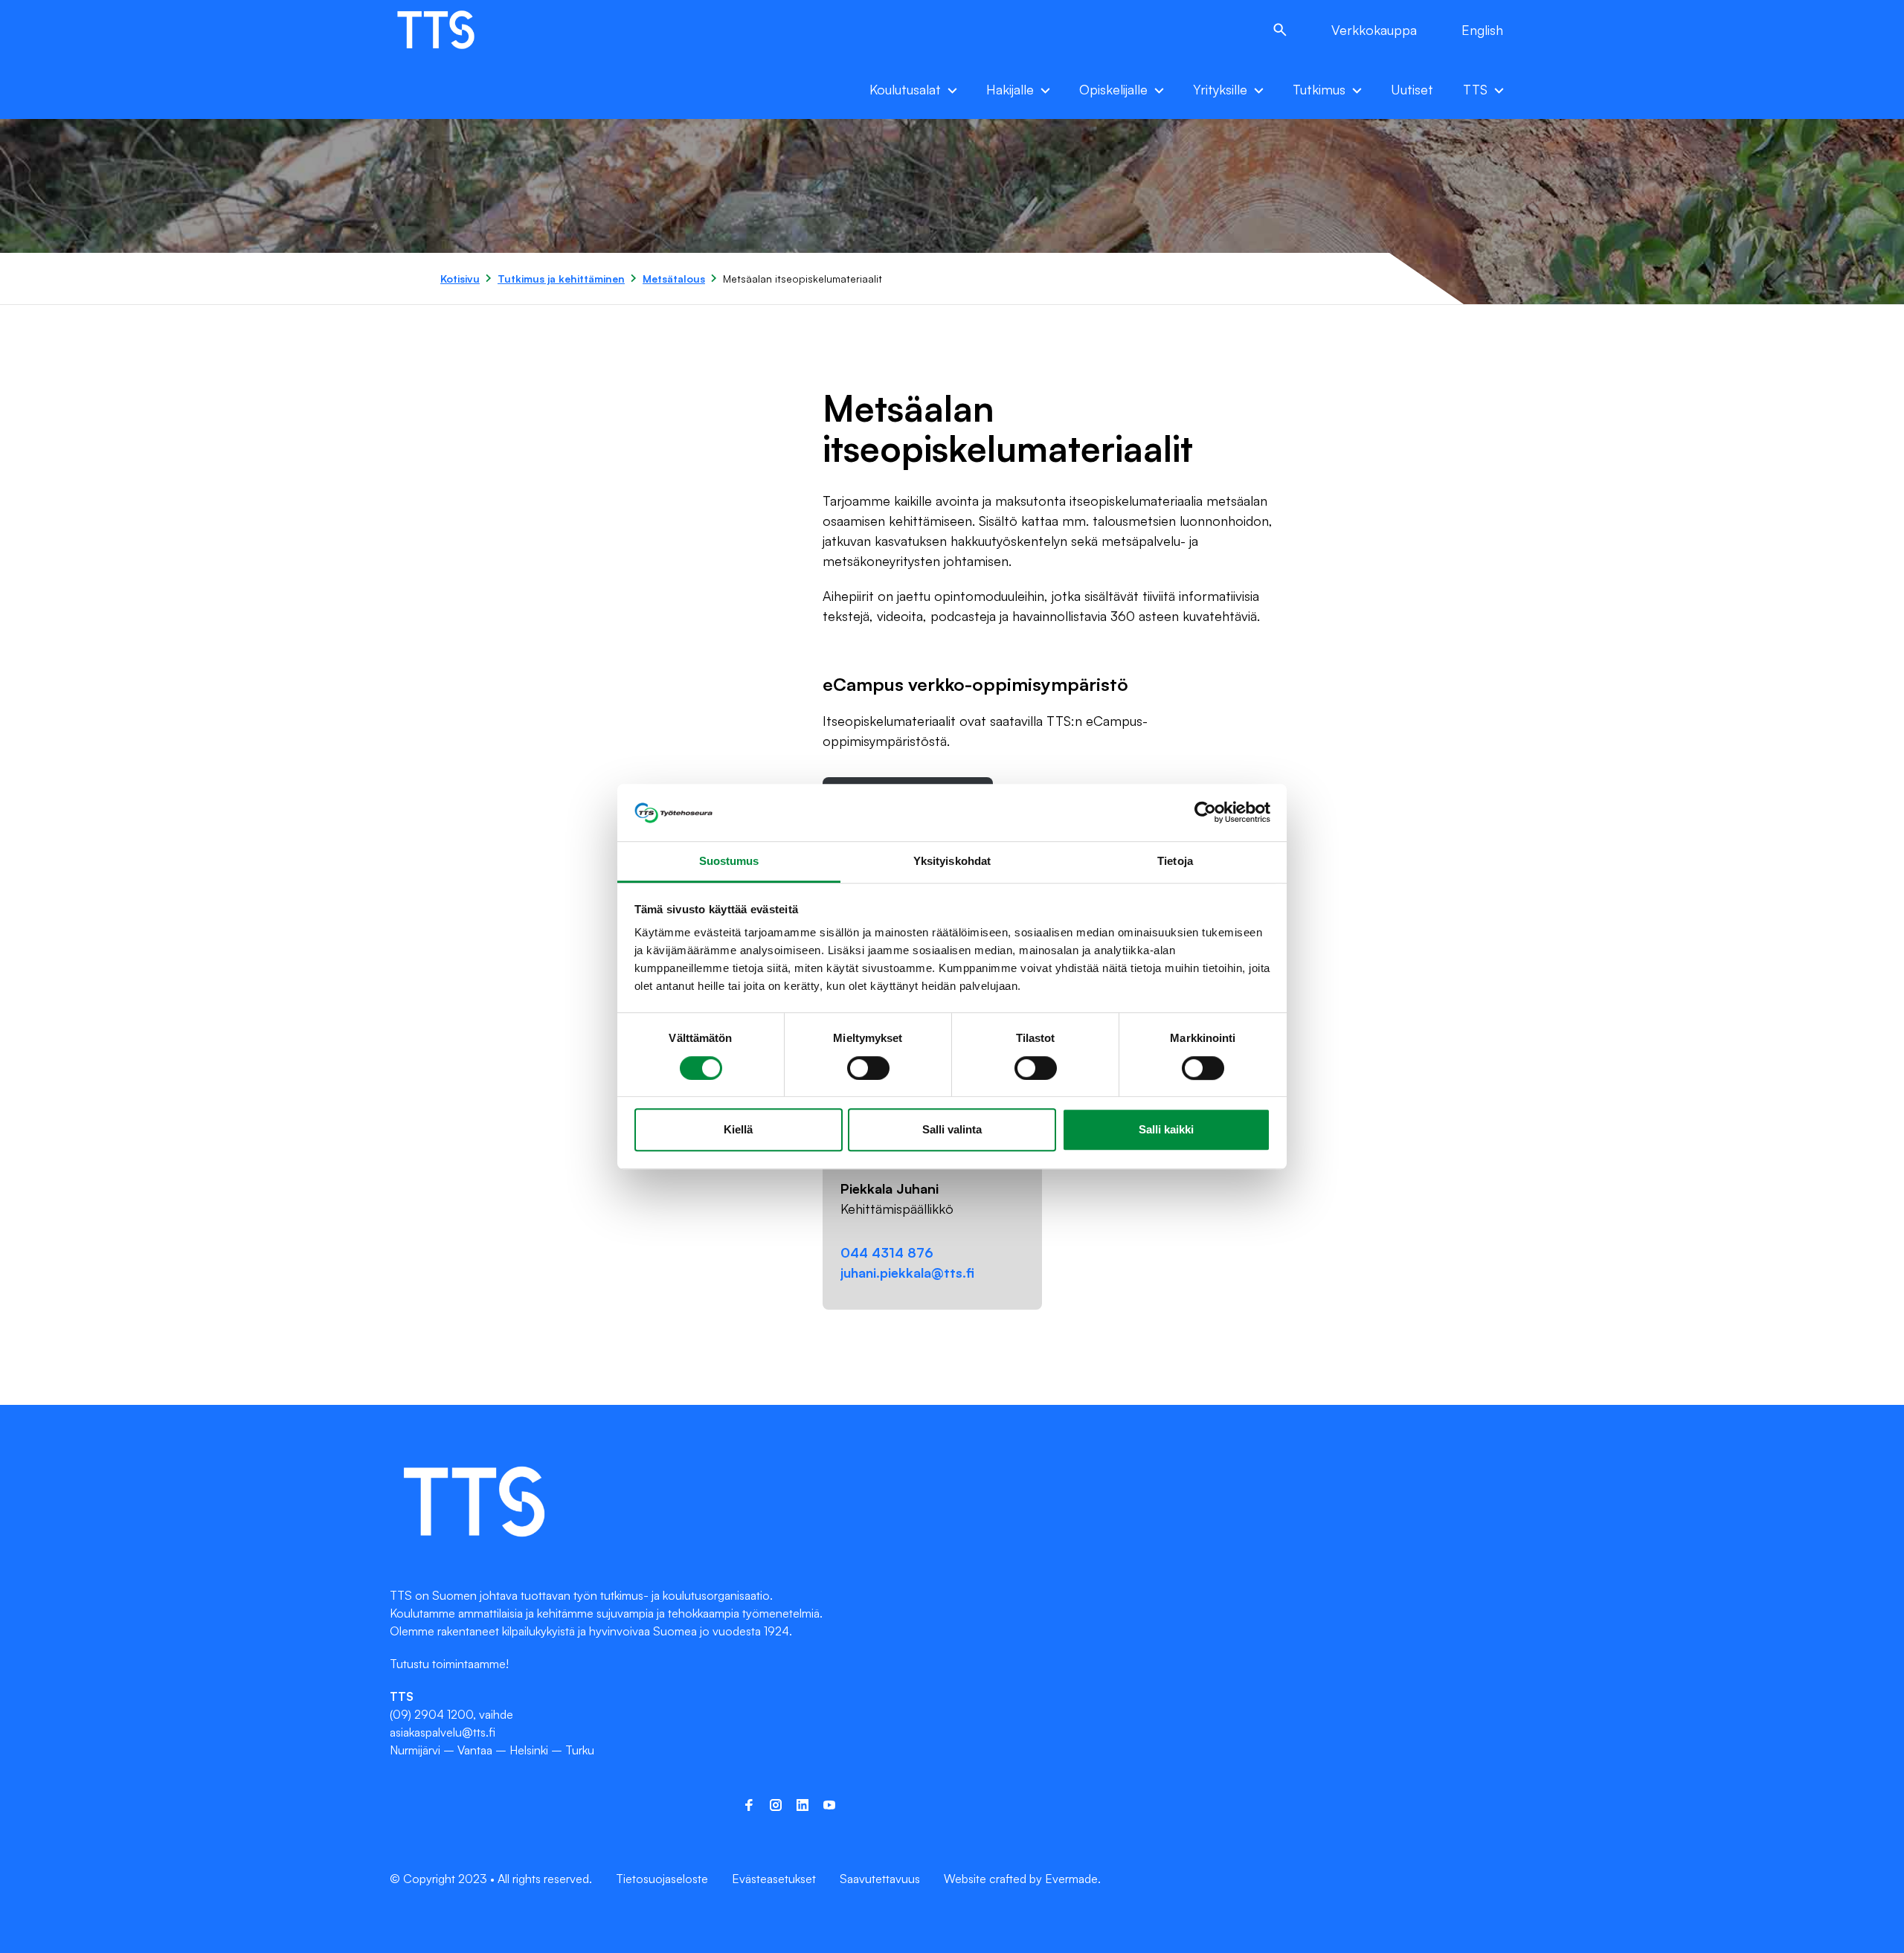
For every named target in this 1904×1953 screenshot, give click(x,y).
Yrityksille (1220, 89)
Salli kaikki (1166, 1129)
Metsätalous (674, 279)
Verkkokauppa (1374, 30)
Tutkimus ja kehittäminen (561, 279)
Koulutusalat (905, 89)
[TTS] (451, 30)
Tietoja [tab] (1175, 861)
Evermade (1071, 1879)
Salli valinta (952, 1129)
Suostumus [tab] (729, 861)
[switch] (868, 1068)
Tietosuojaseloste (662, 1879)
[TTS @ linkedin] (803, 1805)
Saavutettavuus (880, 1879)
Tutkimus (1319, 89)
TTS (1475, 89)
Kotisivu (460, 279)
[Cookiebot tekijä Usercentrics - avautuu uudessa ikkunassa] (1205, 813)
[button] (1280, 30)
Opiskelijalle (1113, 89)
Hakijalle (1010, 89)
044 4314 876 (887, 1252)
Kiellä (738, 1129)
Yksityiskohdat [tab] (952, 861)
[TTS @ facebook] (749, 1805)
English (1482, 30)
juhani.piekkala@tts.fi (907, 1272)
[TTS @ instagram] (776, 1805)
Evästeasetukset (774, 1879)
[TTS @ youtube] (829, 1805)
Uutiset (1412, 89)
